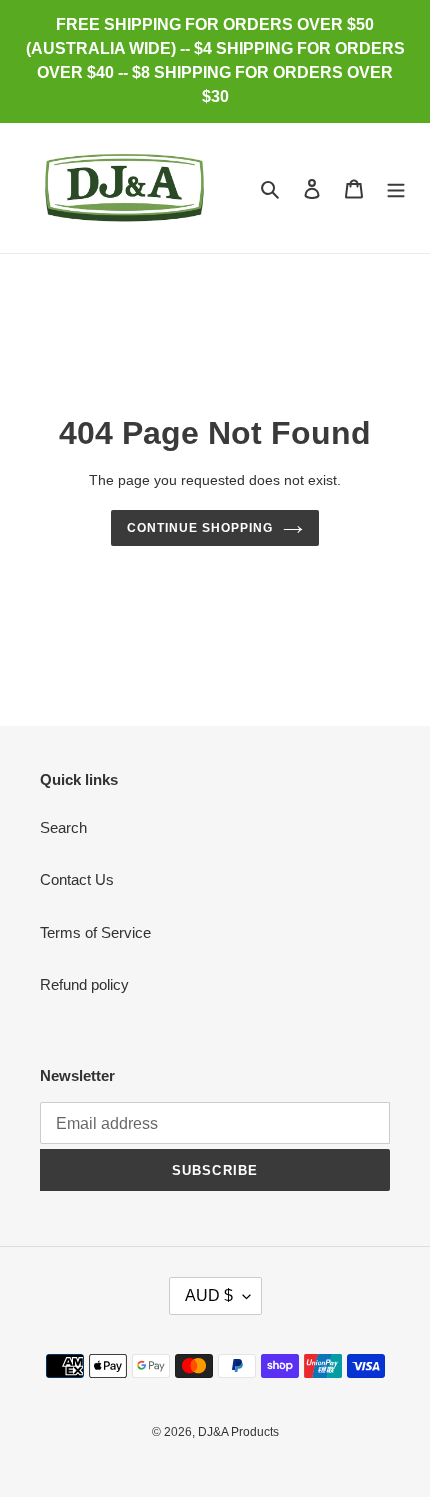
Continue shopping (200, 528)
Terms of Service (95, 932)
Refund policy (84, 984)
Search (63, 827)
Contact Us (77, 879)
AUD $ (209, 1295)
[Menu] (396, 188)
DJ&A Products (238, 1432)
